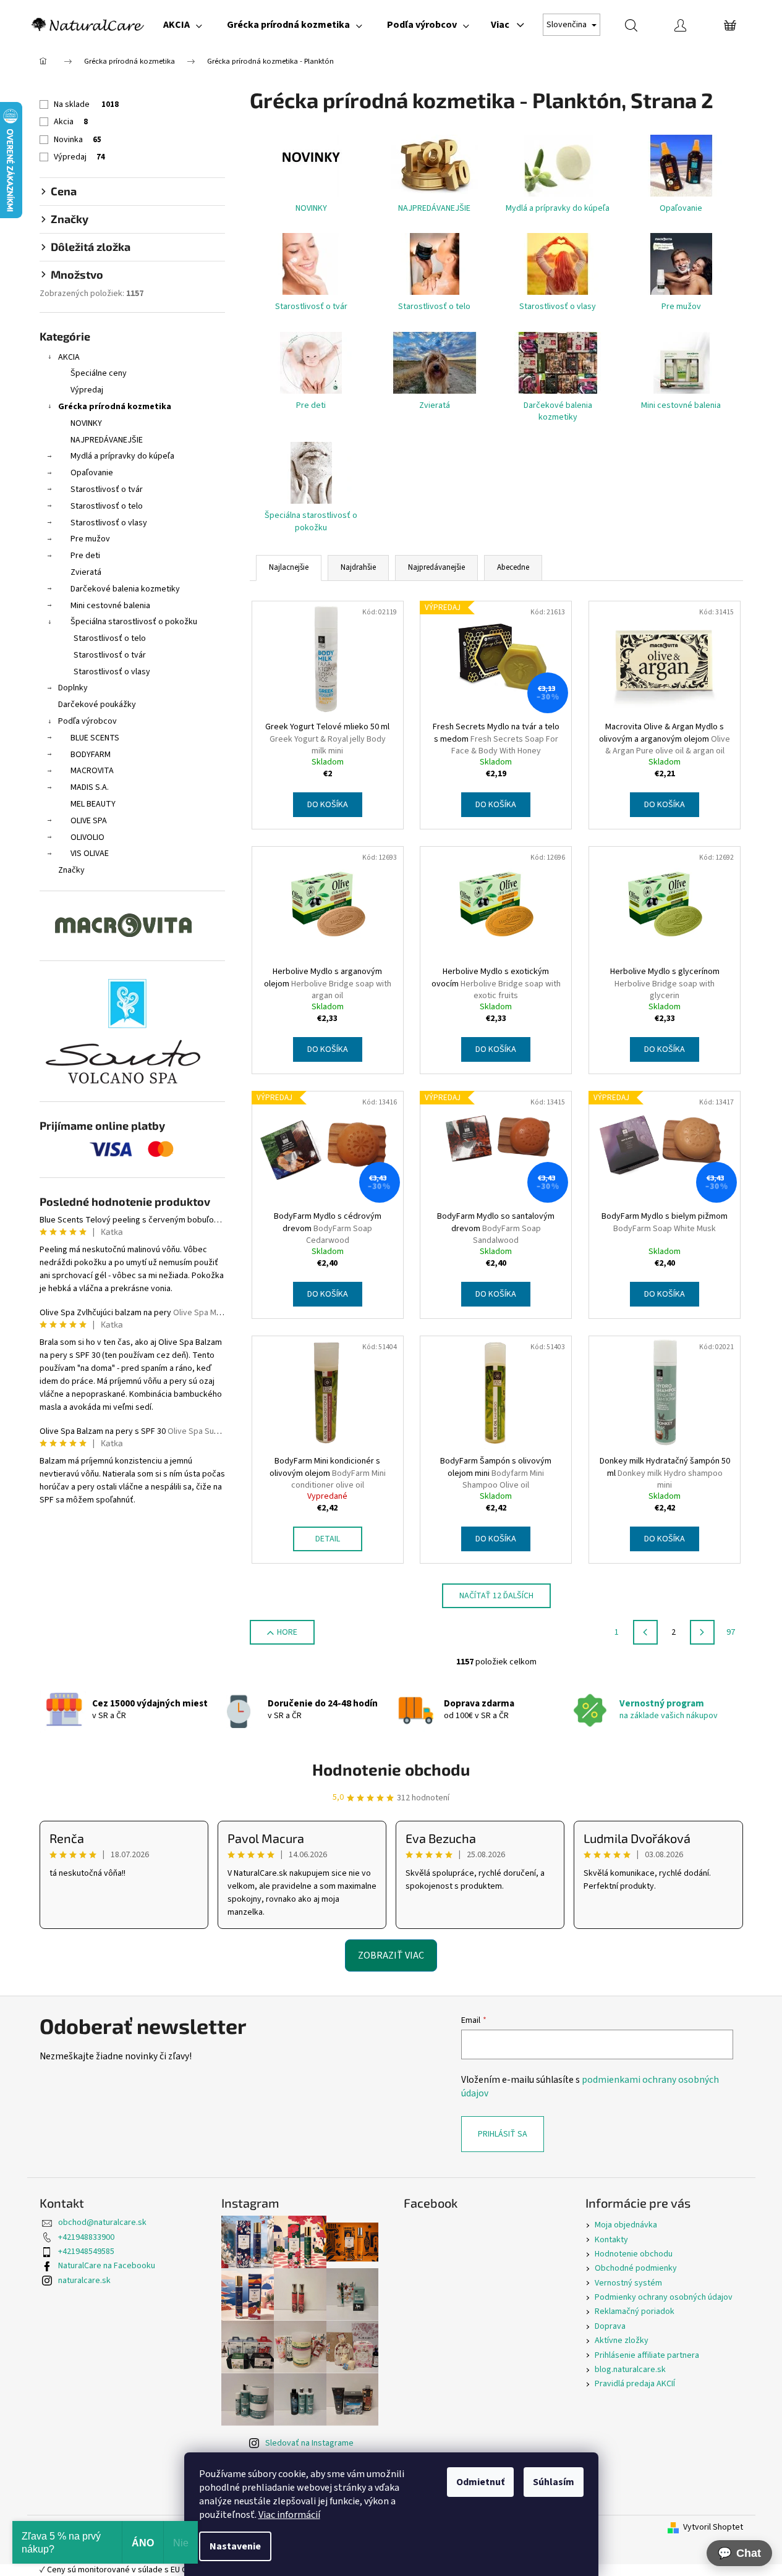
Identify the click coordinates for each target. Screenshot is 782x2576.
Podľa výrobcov (87, 721)
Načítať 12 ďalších (496, 1596)
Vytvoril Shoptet (713, 2527)
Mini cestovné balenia (110, 606)
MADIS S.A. (90, 787)
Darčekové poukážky (97, 705)
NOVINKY (86, 423)
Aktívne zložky (622, 2341)
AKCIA (69, 357)
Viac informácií (289, 2515)
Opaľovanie (92, 473)
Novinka (78, 140)
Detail (328, 1539)
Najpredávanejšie (436, 567)
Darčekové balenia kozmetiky (125, 589)
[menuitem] (183, 25)
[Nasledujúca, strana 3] (702, 1632)
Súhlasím (554, 2482)
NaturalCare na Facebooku (107, 2266)
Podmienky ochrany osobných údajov (664, 2297)
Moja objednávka (626, 2225)
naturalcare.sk (84, 2281)
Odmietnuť (480, 2482)
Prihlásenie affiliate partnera (647, 2355)
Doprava (610, 2326)
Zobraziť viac (391, 1955)
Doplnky (73, 688)
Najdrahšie (358, 567)
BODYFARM (91, 755)
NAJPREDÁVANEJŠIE (107, 440)
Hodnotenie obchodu (391, 1769)
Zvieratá (86, 572)
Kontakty (611, 2240)
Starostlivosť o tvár (107, 489)
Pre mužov (90, 539)
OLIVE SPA (89, 821)
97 (731, 1632)
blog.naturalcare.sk (630, 2370)
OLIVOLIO (87, 837)
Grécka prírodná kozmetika (115, 407)
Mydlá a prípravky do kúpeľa (122, 456)
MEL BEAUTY (93, 804)
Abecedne (513, 567)
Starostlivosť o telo (107, 506)
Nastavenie (235, 2546)
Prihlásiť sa (503, 2134)
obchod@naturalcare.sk (102, 2222)
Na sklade (86, 104)
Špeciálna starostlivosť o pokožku (134, 622)
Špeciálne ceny (99, 373)
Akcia (71, 122)
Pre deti (85, 556)
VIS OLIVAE (90, 854)
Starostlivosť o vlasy (109, 523)
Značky (71, 870)
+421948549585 (86, 2252)
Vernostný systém (628, 2283)
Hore (287, 1632)
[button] (739, 2553)
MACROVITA (92, 771)
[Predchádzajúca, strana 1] (645, 1632)
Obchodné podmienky (636, 2268)
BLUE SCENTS (95, 738)
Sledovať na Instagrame (309, 2443)
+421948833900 (86, 2237)
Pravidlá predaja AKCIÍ (635, 2384)
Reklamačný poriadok (635, 2311)
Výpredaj (79, 157)
